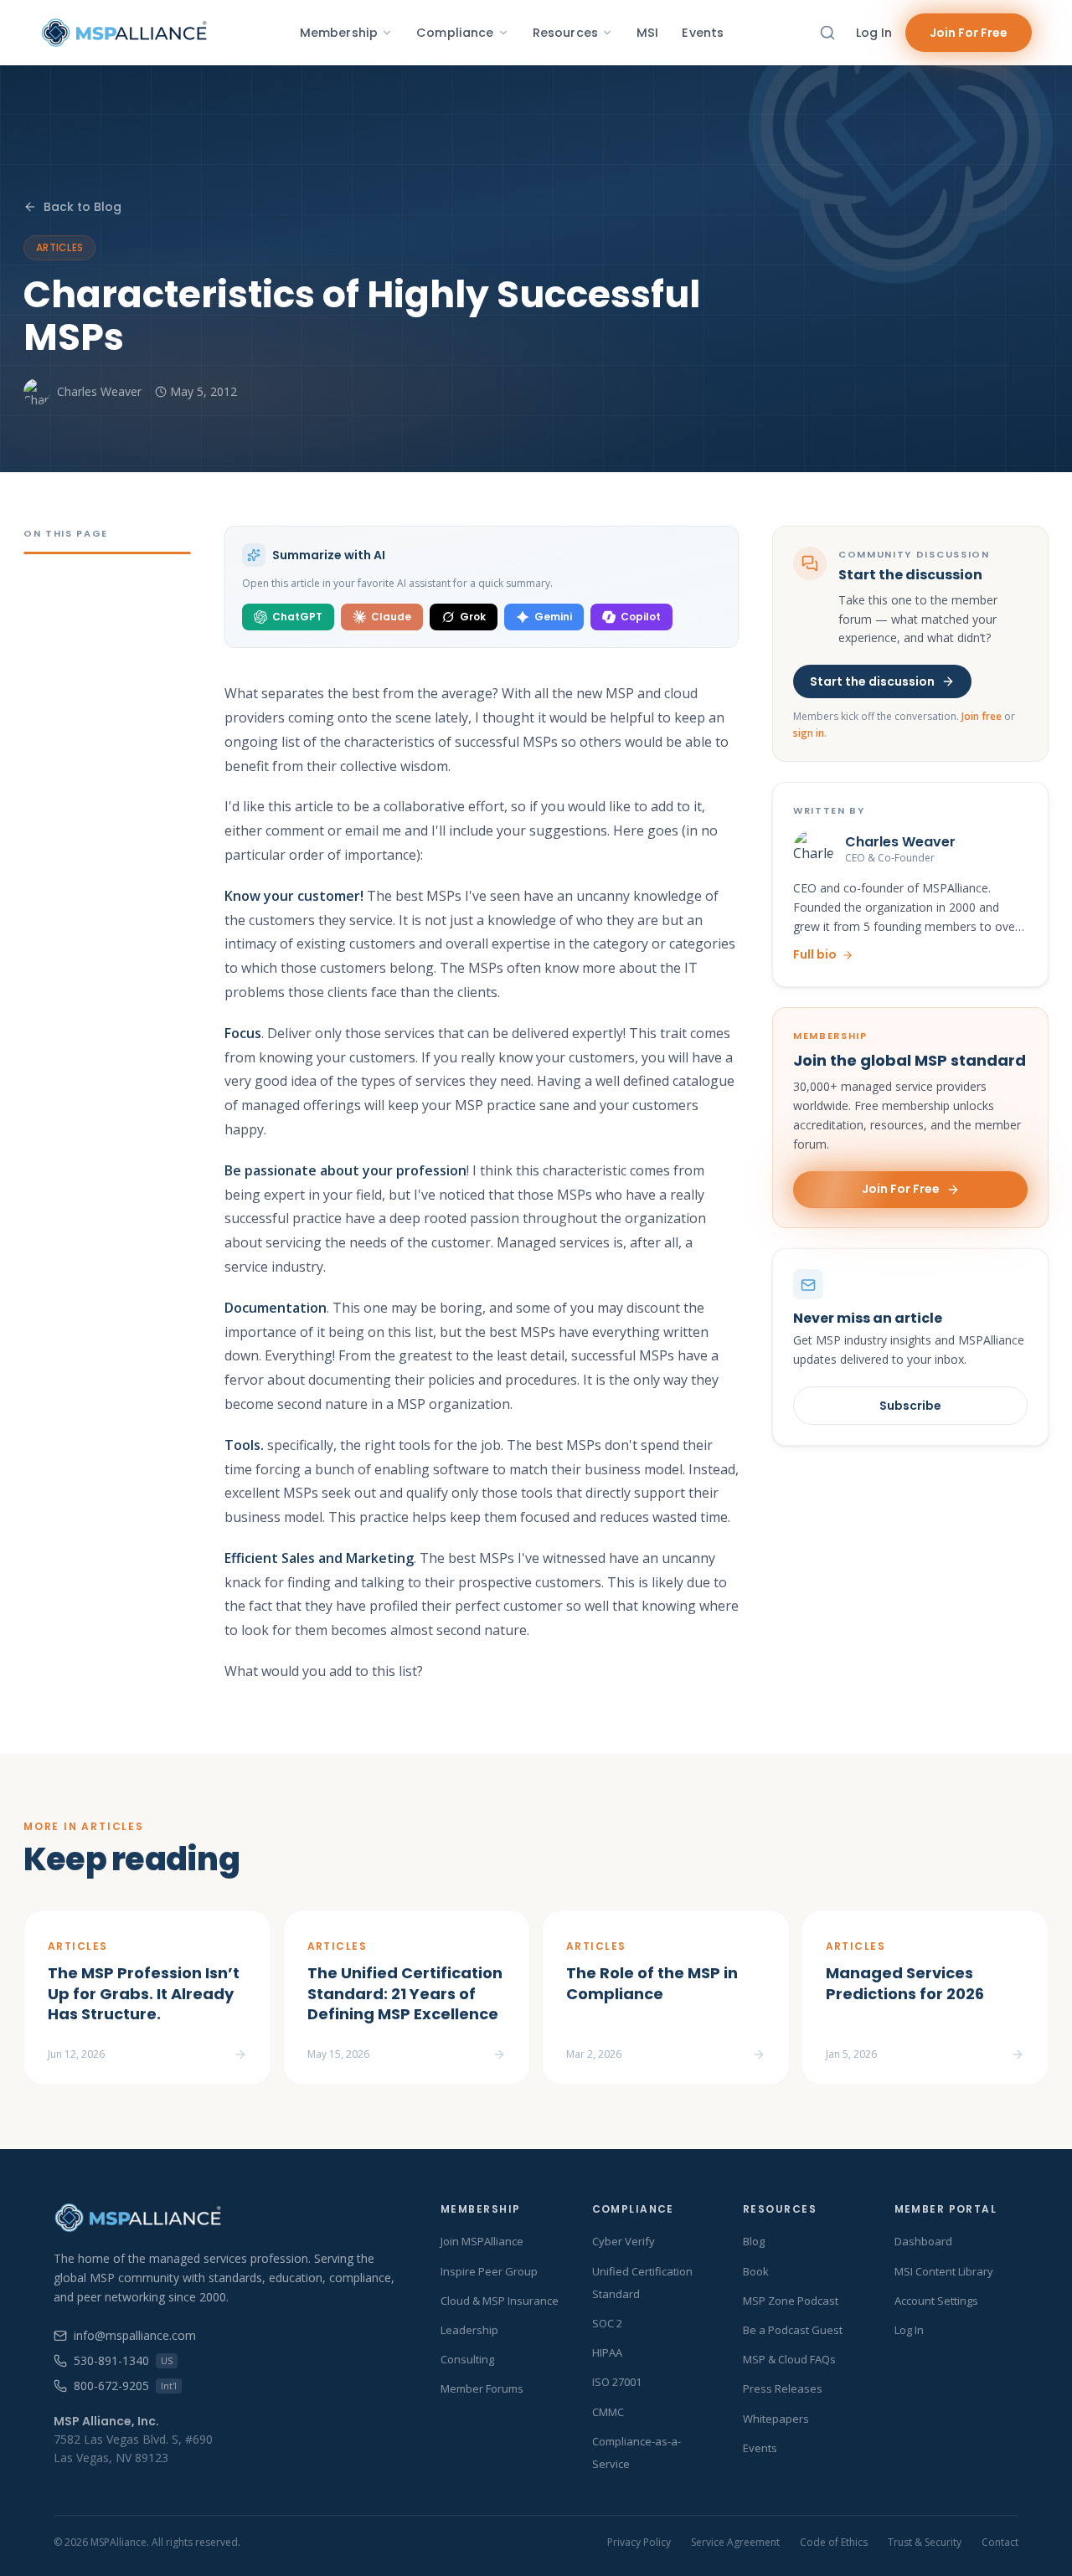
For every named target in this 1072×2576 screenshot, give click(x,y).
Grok (473, 617)
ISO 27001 (617, 2382)
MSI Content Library (944, 2271)
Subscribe (910, 1406)
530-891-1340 (123, 2360)
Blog (754, 2241)
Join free (982, 716)
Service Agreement (735, 2543)
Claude (391, 617)
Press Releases (783, 2388)
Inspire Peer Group (489, 2271)
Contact (1000, 2543)
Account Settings (936, 2301)
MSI (647, 33)
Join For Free (969, 33)
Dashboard (923, 2241)
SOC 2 (607, 2323)
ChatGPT (297, 617)
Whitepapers (776, 2419)
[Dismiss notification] (341, 2464)
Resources (565, 33)
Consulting (467, 2359)
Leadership (469, 2330)
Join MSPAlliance (482, 2241)
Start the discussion (872, 681)
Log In (874, 33)
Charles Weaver (99, 391)
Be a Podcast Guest (793, 2330)
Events (703, 33)
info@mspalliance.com (135, 2335)
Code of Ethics (834, 2543)
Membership (339, 33)
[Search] (827, 33)
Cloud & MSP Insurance (500, 2301)
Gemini (553, 617)
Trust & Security (925, 2543)
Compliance (455, 33)
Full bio (815, 955)
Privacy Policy (639, 2543)
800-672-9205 (125, 2386)
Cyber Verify (624, 2241)
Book (756, 2271)
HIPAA (607, 2352)
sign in (809, 733)
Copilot (641, 617)
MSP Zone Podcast (791, 2301)
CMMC (608, 2412)
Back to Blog (82, 207)
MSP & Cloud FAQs (789, 2359)
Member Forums (482, 2388)
